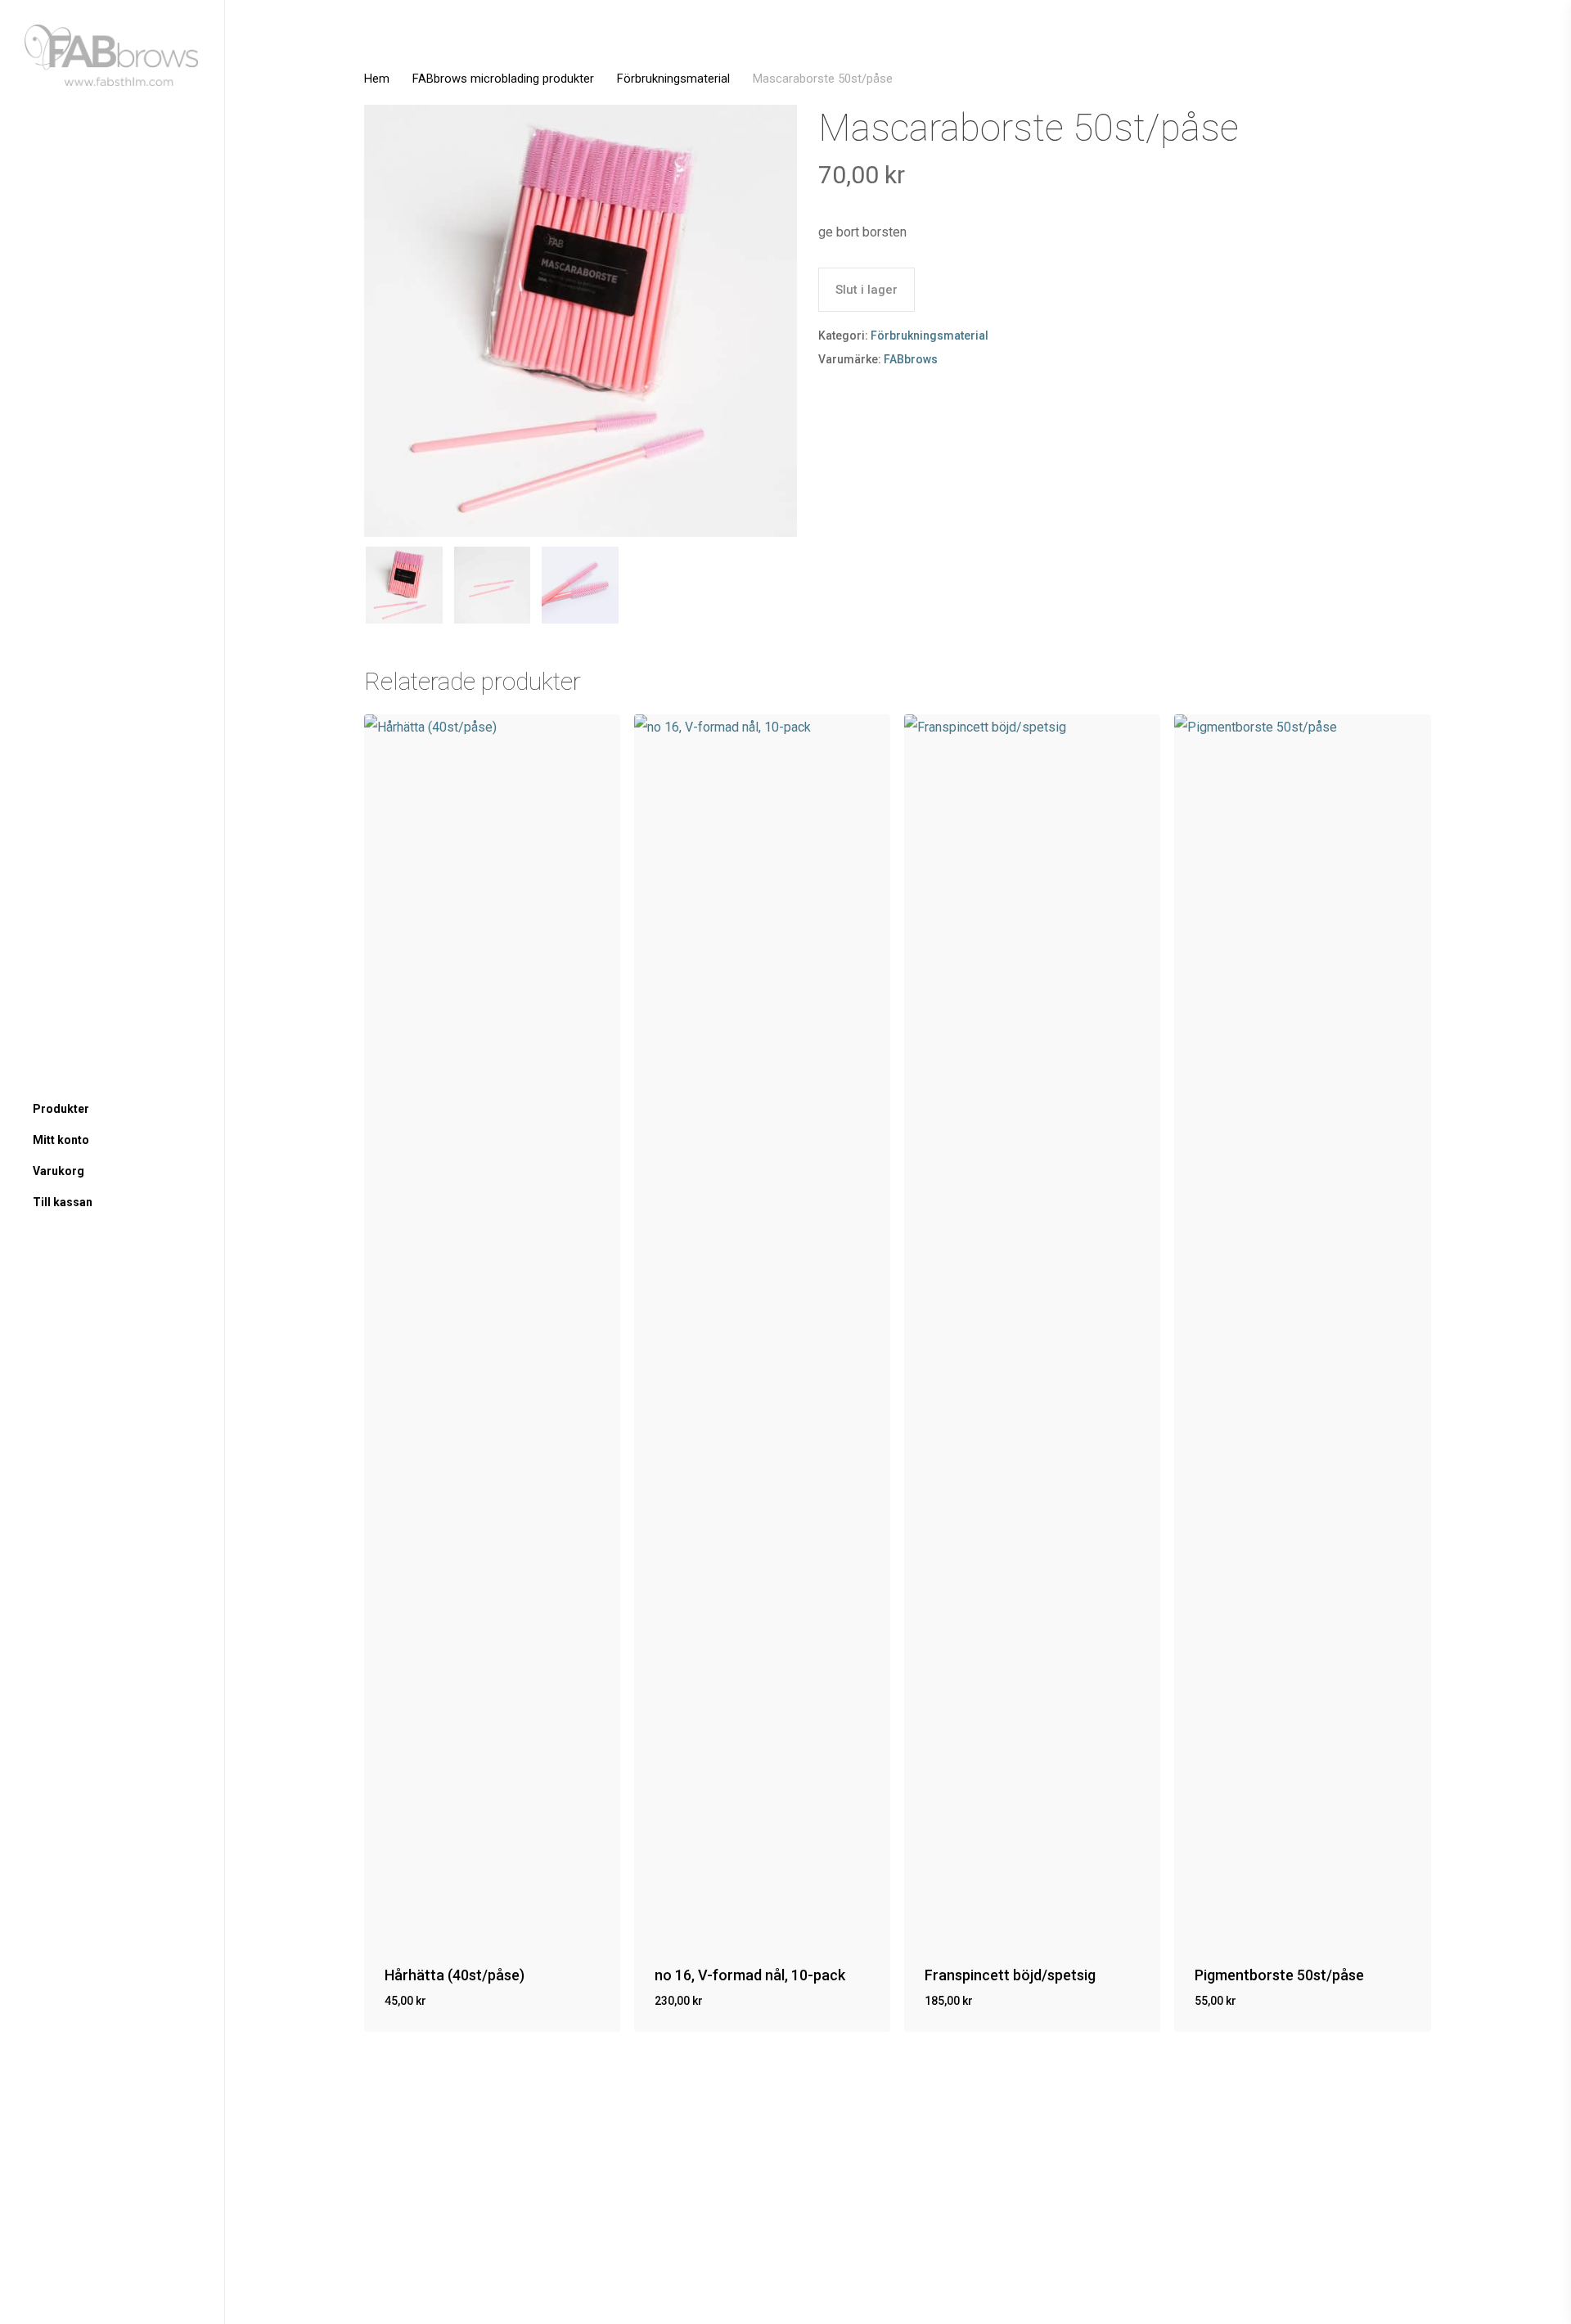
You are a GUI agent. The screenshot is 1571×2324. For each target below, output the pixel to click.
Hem (377, 79)
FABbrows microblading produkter (503, 79)
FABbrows (911, 359)
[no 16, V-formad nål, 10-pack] (762, 1328)
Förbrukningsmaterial (673, 79)
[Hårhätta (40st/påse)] (492, 1328)
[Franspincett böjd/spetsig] (1032, 1328)
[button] (463, 2013)
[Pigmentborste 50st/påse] (1302, 1328)
